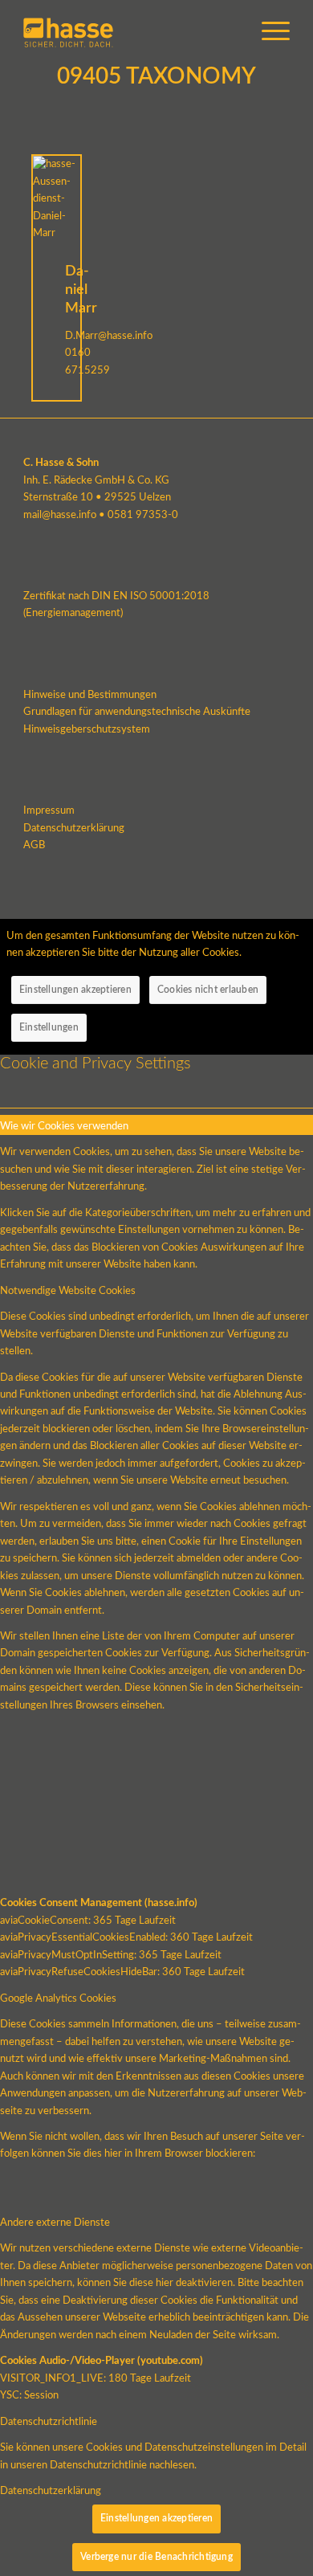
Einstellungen (49, 1027)
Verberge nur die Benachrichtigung (156, 2557)
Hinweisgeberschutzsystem (87, 730)
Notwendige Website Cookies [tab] (68, 1291)
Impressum (49, 811)
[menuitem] (268, 32)
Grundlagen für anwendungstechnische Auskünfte (137, 712)
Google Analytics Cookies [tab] (58, 1999)
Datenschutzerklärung (74, 829)
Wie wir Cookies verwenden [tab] (64, 1127)
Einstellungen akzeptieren (75, 990)
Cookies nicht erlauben (208, 990)
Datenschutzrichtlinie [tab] (49, 2422)
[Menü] (268, 32)
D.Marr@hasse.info (109, 336)
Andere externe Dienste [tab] (55, 2223)
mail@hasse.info (60, 515)
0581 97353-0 (143, 515)
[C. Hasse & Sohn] (130, 32)
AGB (34, 845)
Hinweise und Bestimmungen (90, 695)
